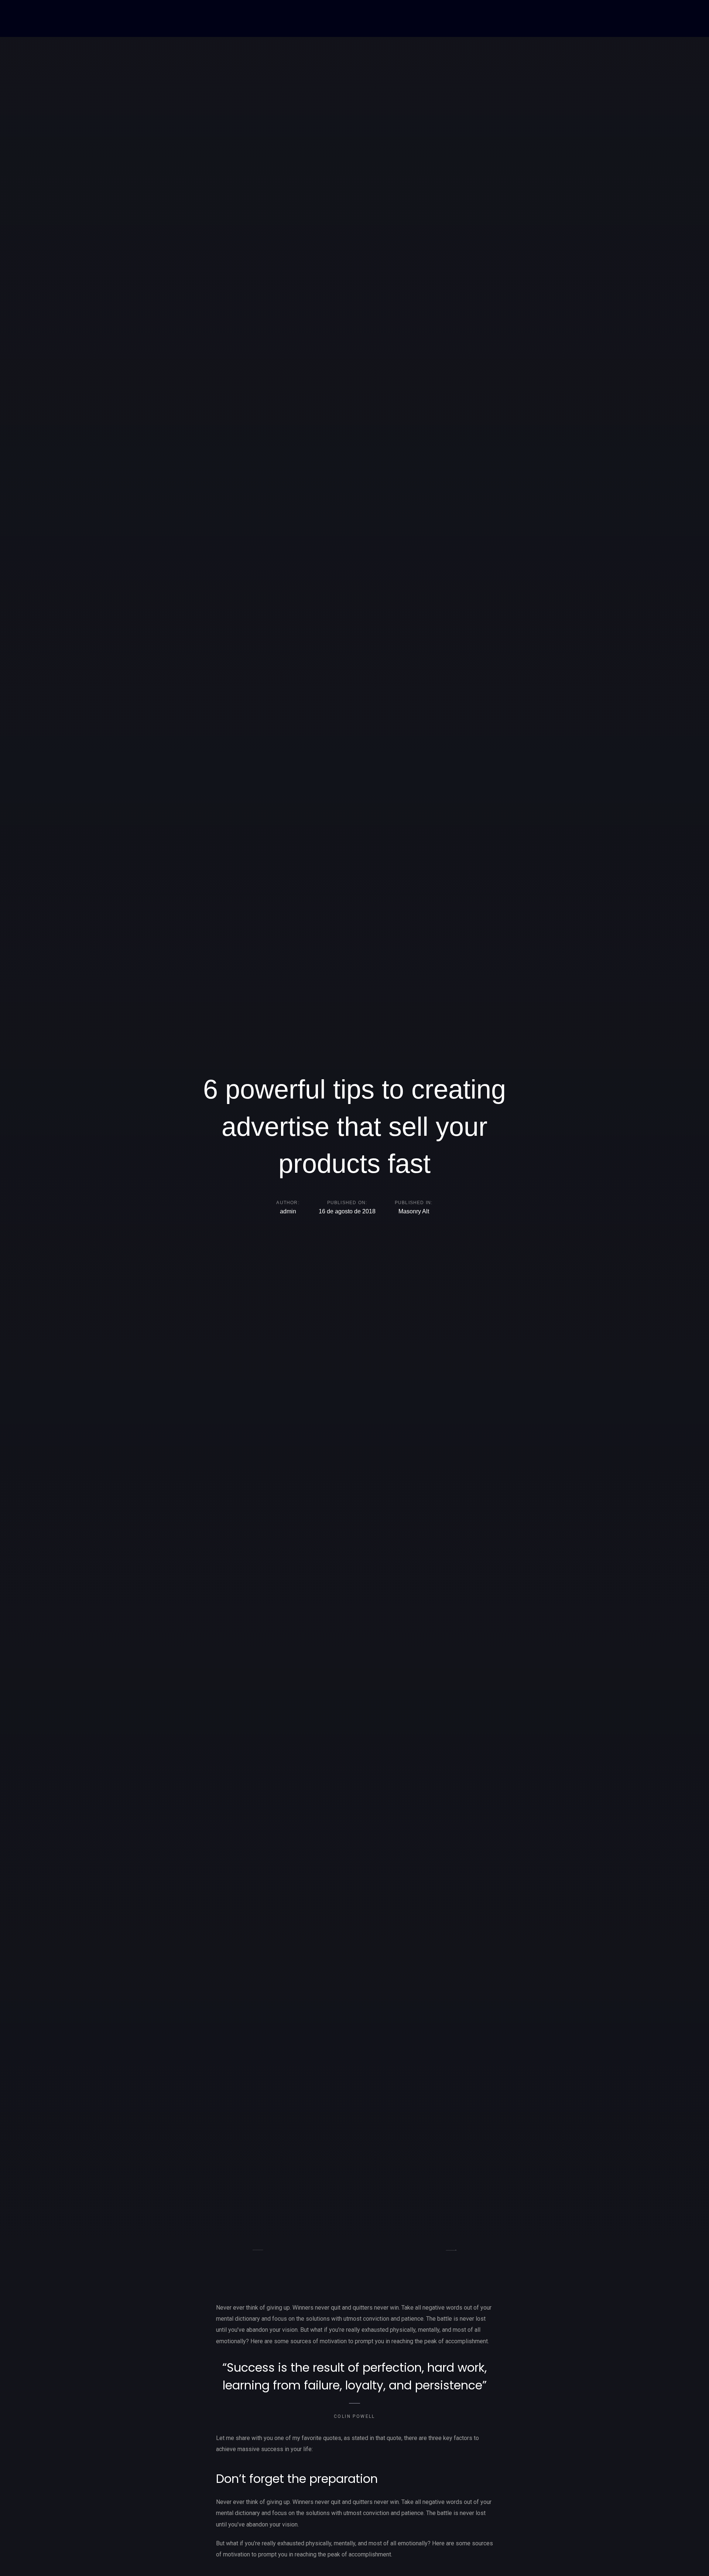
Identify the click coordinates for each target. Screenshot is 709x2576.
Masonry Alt (414, 1212)
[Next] (451, 2250)
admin (288, 1212)
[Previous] (258, 2250)
